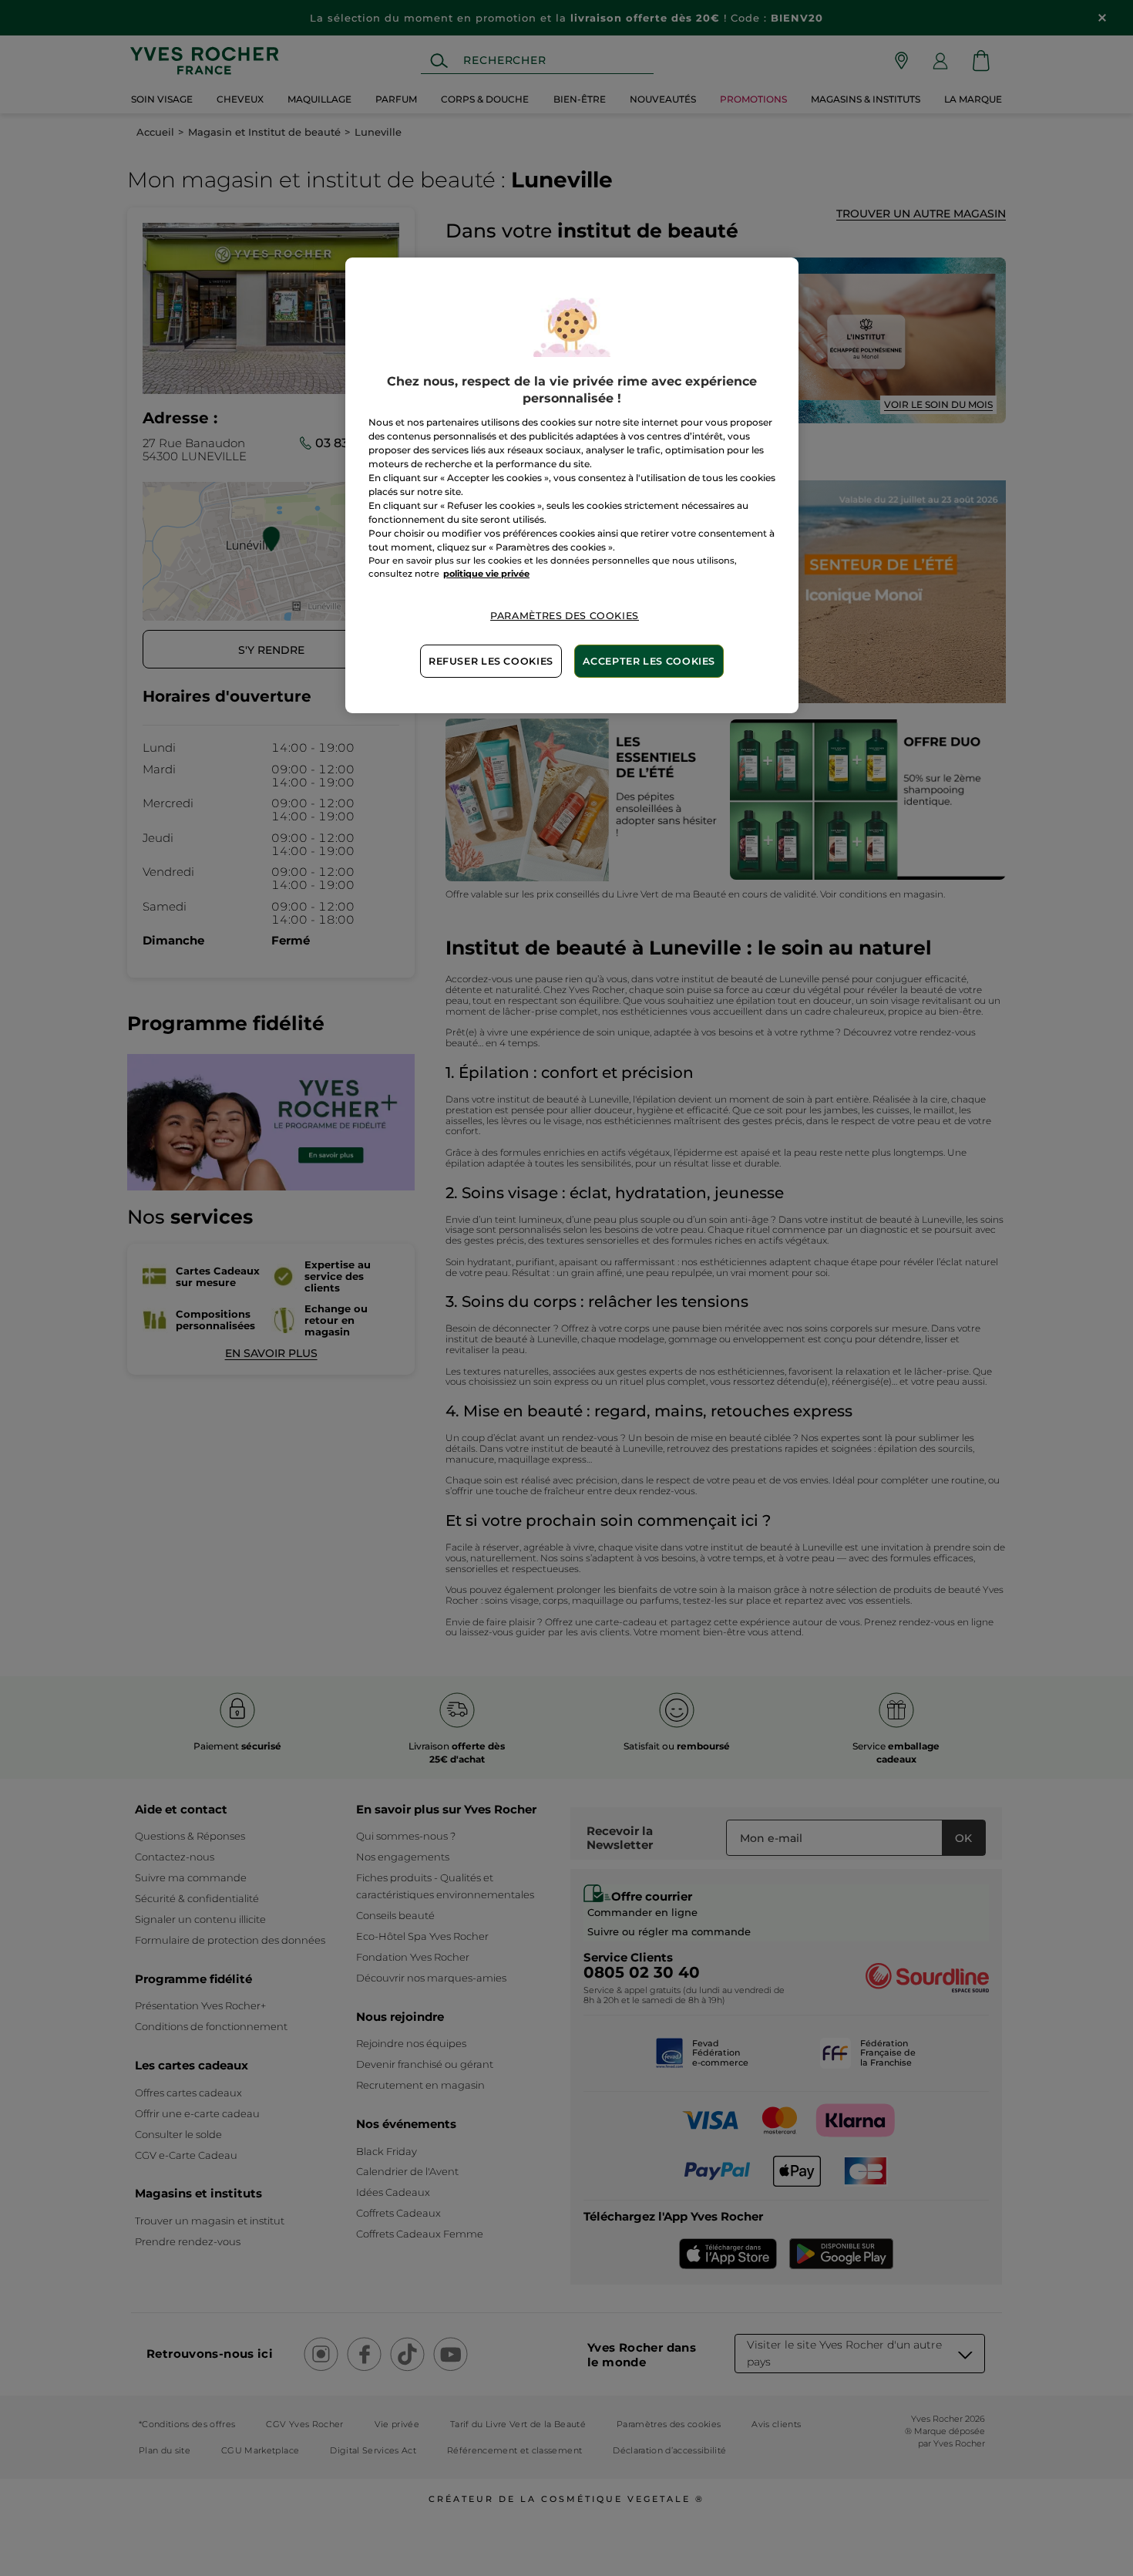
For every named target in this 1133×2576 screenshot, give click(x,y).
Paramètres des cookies (565, 616)
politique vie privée (486, 574)
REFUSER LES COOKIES (491, 661)
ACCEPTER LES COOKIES (649, 661)
